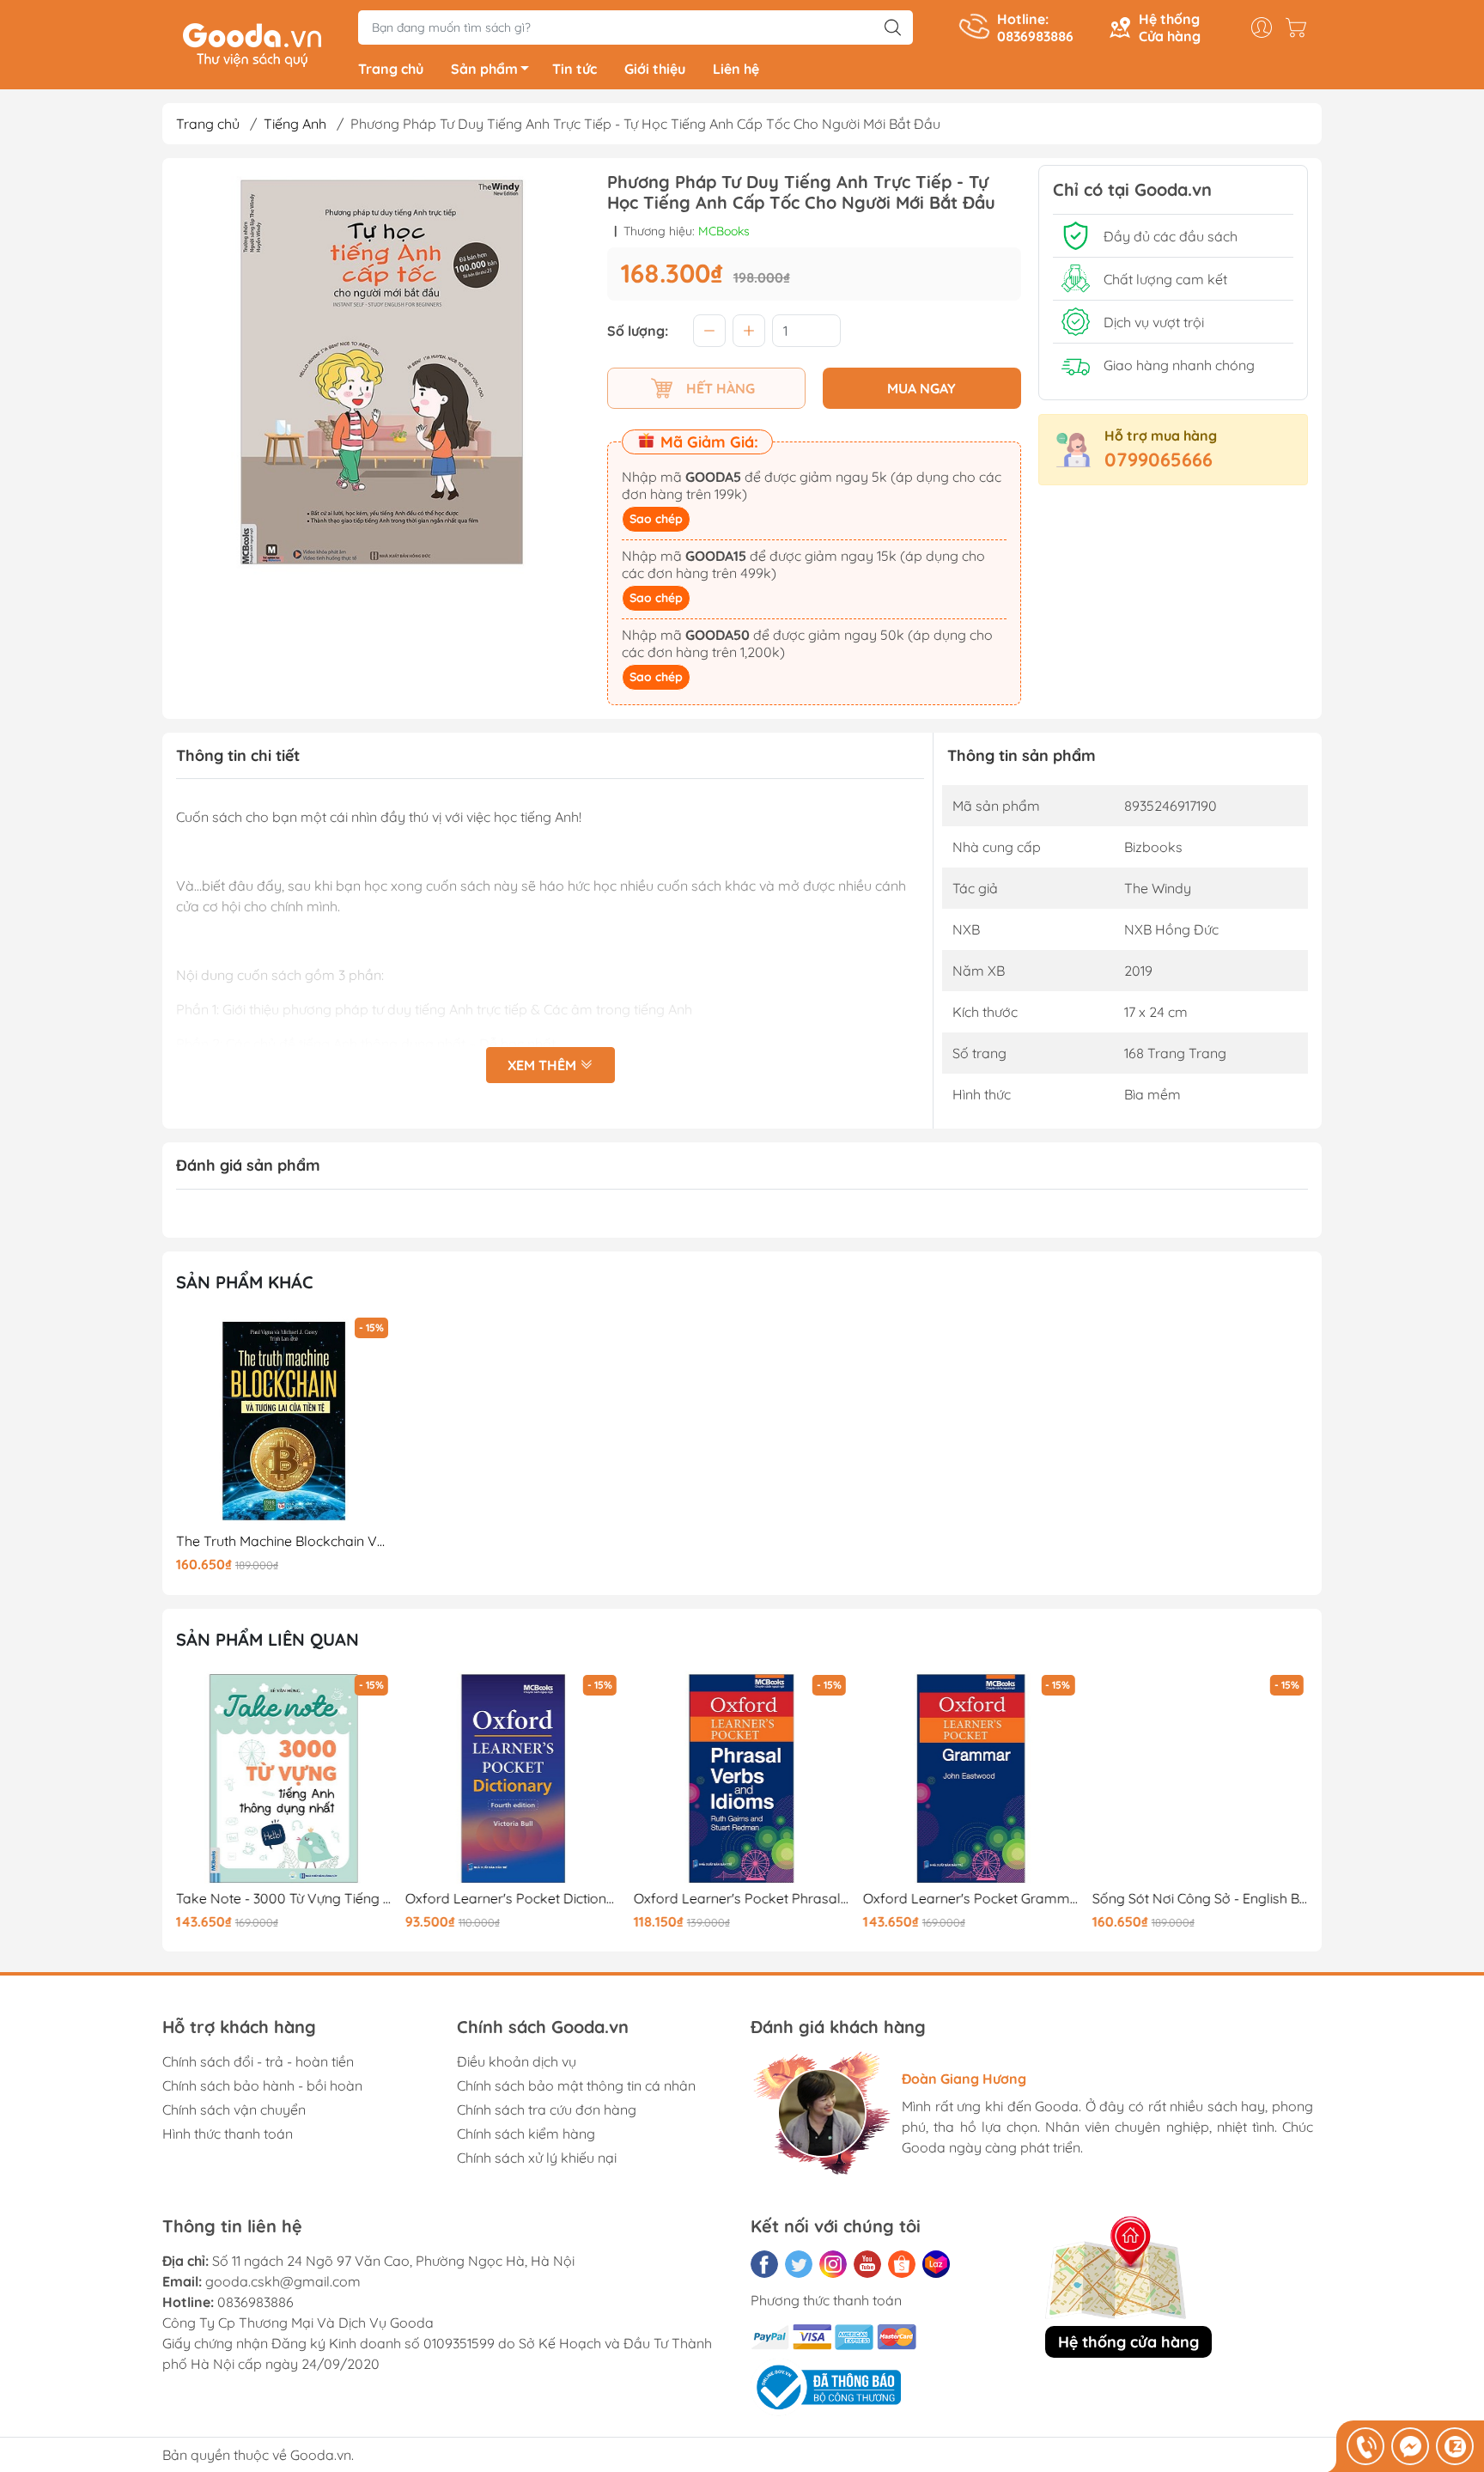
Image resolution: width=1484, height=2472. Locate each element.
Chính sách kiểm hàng (526, 2134)
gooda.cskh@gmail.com (283, 2281)
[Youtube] (867, 2264)
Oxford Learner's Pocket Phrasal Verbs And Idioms (742, 1899)
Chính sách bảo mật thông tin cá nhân (576, 2085)
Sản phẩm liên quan (268, 1639)
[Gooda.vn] (252, 43)
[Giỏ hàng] (1300, 27)
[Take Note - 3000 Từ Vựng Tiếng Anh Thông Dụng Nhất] (284, 1779)
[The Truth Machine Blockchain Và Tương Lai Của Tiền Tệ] (284, 1422)
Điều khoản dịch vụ (517, 2061)
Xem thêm (544, 1065)
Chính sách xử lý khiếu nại (537, 2158)
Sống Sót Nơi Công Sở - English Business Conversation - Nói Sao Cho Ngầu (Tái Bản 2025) (1200, 1899)
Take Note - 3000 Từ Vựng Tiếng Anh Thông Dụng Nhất (284, 1899)
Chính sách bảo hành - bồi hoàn (262, 2085)
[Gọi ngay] (1365, 2446)
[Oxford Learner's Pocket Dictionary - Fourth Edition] (514, 1779)
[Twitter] (799, 2264)
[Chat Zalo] (1455, 2446)
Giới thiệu (655, 69)
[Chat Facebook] (1410, 2446)
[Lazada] (936, 2264)
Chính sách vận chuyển (234, 2110)
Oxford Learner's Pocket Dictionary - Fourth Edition (514, 1899)
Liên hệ (736, 69)
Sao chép (656, 519)
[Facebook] (764, 2264)
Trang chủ (391, 69)
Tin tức (575, 69)
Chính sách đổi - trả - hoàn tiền (258, 2061)
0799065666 (1159, 460)
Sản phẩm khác (245, 1282)
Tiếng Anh (295, 124)
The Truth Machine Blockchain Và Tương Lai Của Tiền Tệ (284, 1541)
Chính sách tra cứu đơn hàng (547, 2110)
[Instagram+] (833, 2264)
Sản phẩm (484, 69)
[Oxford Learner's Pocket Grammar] (971, 1779)
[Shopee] (902, 2264)
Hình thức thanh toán (228, 2134)
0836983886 (255, 2302)
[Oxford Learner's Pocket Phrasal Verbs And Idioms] (742, 1779)
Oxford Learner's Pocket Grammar (971, 1899)
